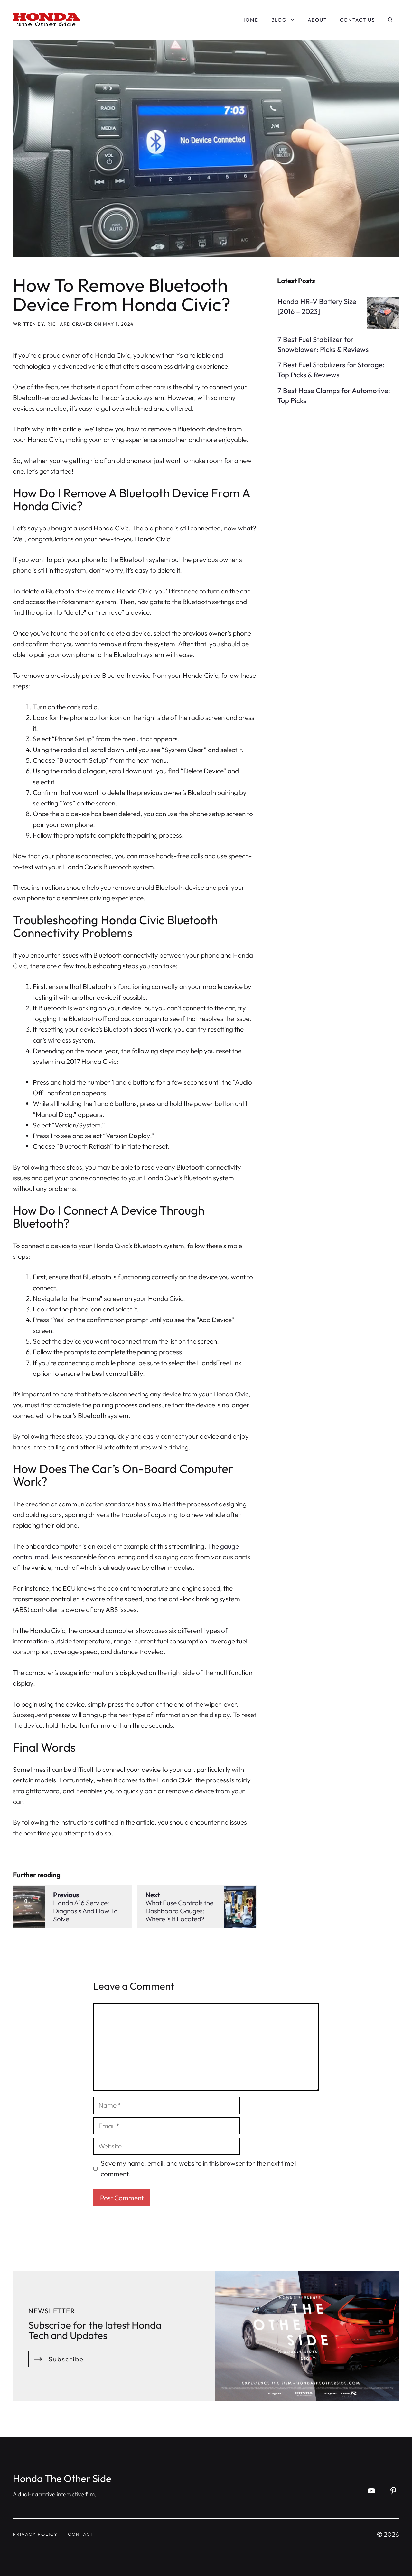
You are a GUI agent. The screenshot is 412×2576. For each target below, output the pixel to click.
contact (81, 2534)
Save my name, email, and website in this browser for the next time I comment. (199, 2168)
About (317, 20)
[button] (390, 20)
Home (250, 20)
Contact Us (357, 20)
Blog (279, 20)
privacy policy (35, 2534)
